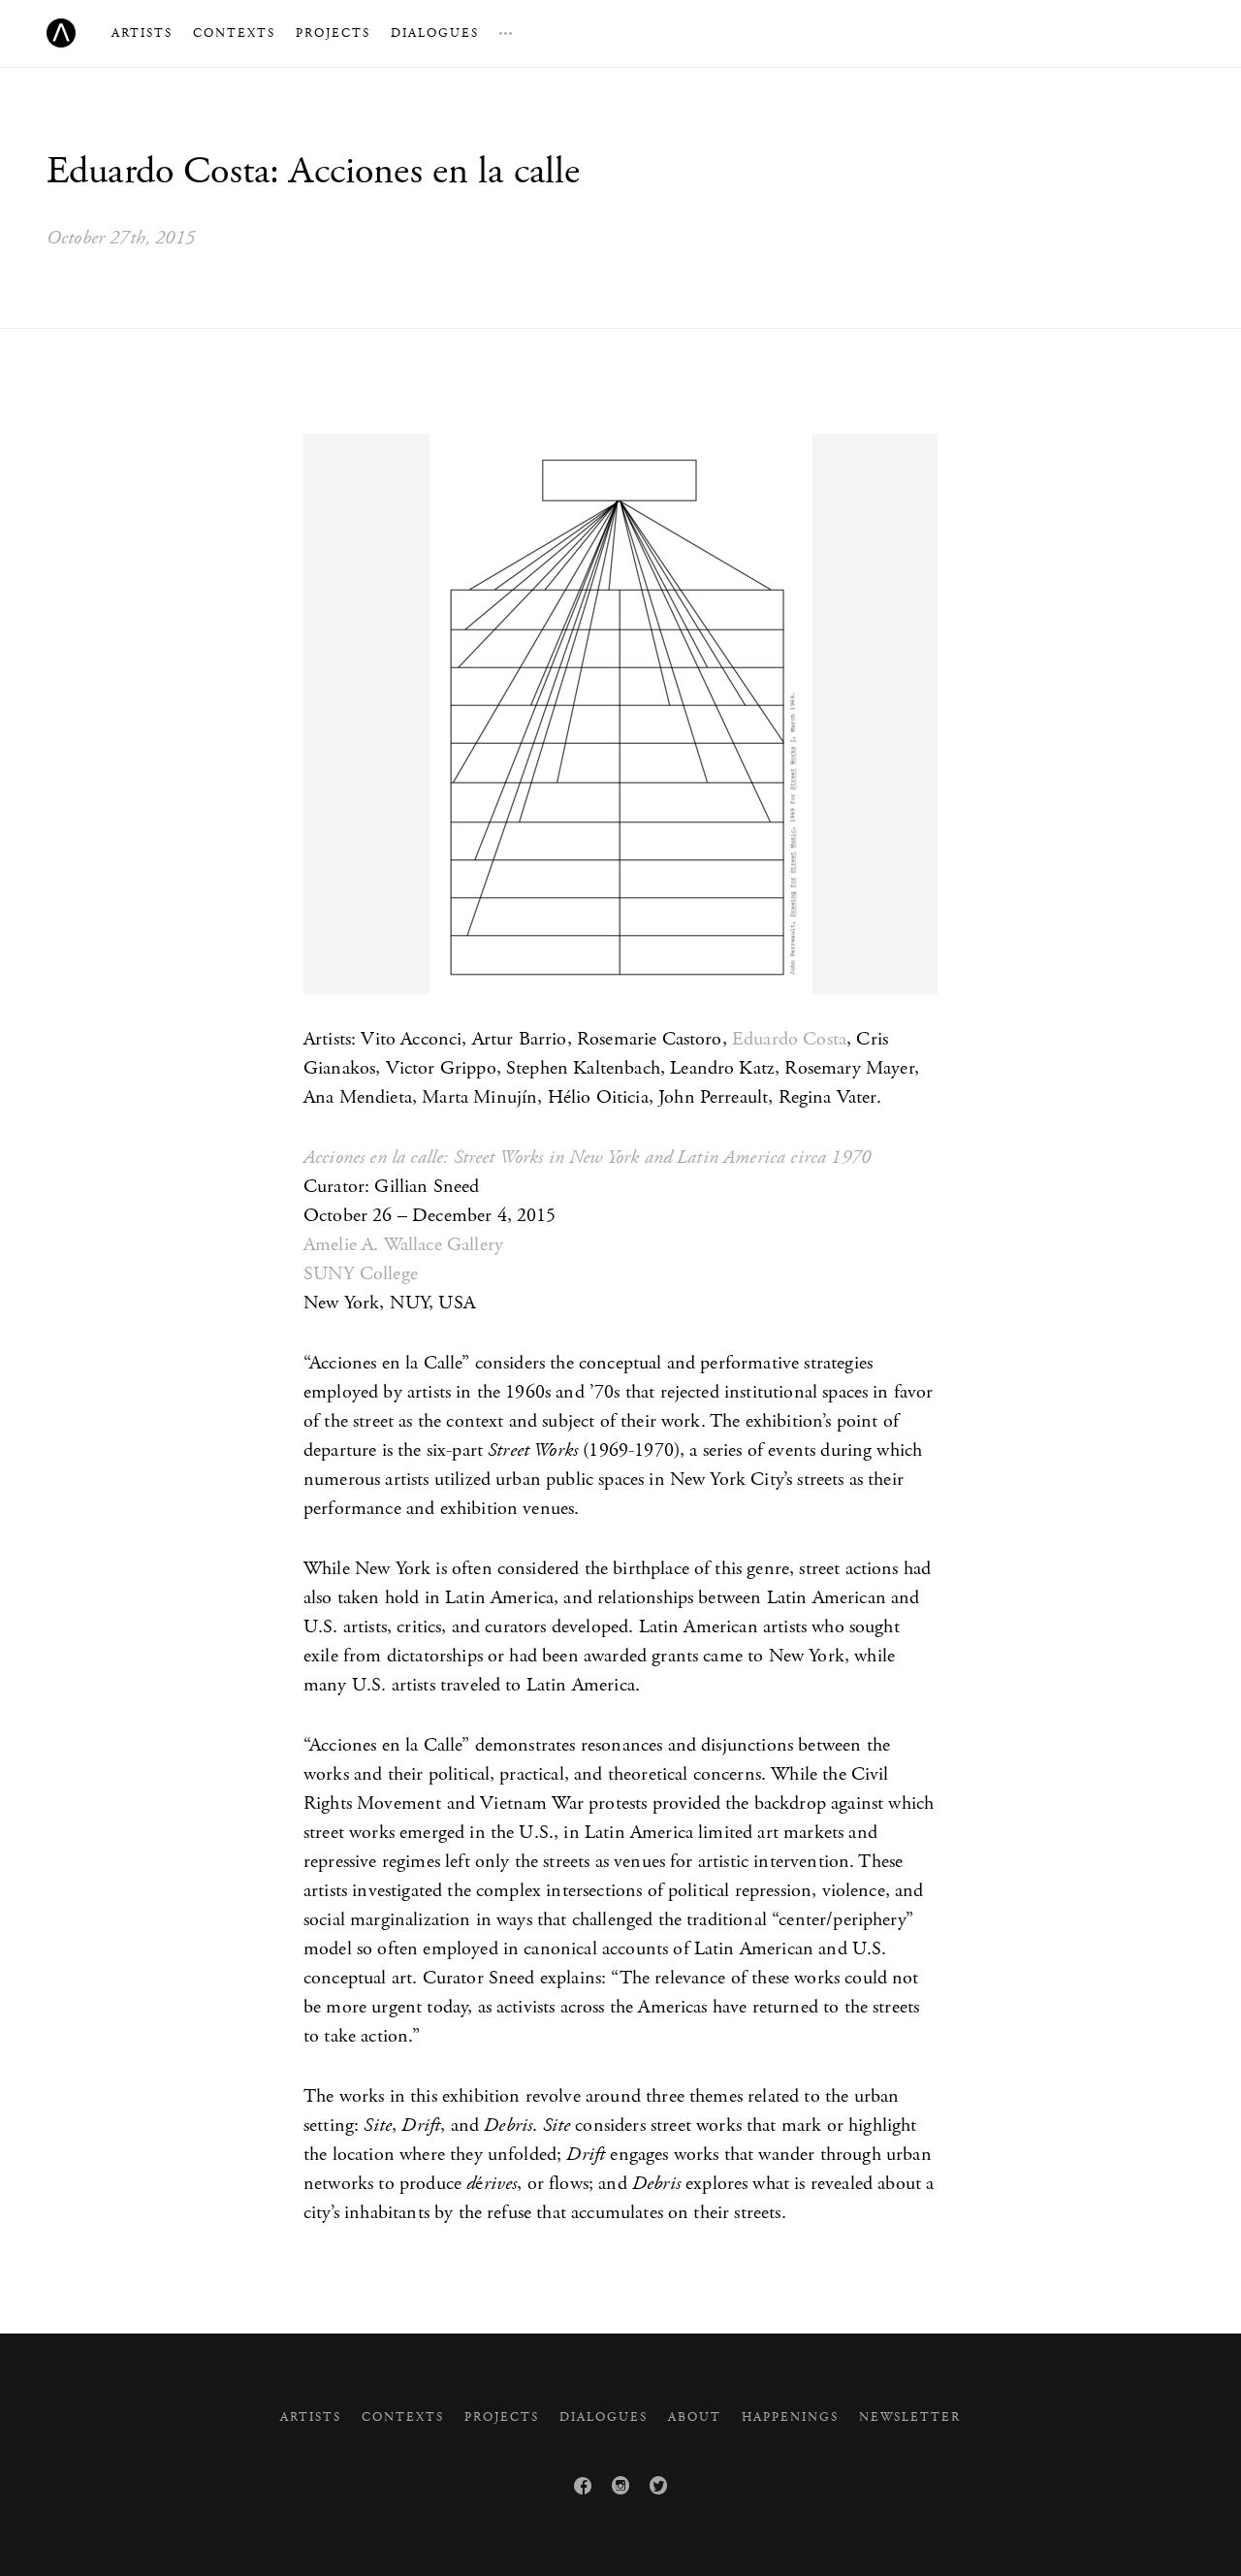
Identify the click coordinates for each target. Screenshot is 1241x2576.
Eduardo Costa (789, 1039)
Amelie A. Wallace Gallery (403, 1245)
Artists (142, 33)
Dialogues (435, 33)
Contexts (234, 33)
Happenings (790, 2417)
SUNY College (361, 1274)
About (695, 2417)
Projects (333, 33)
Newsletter (910, 2417)
